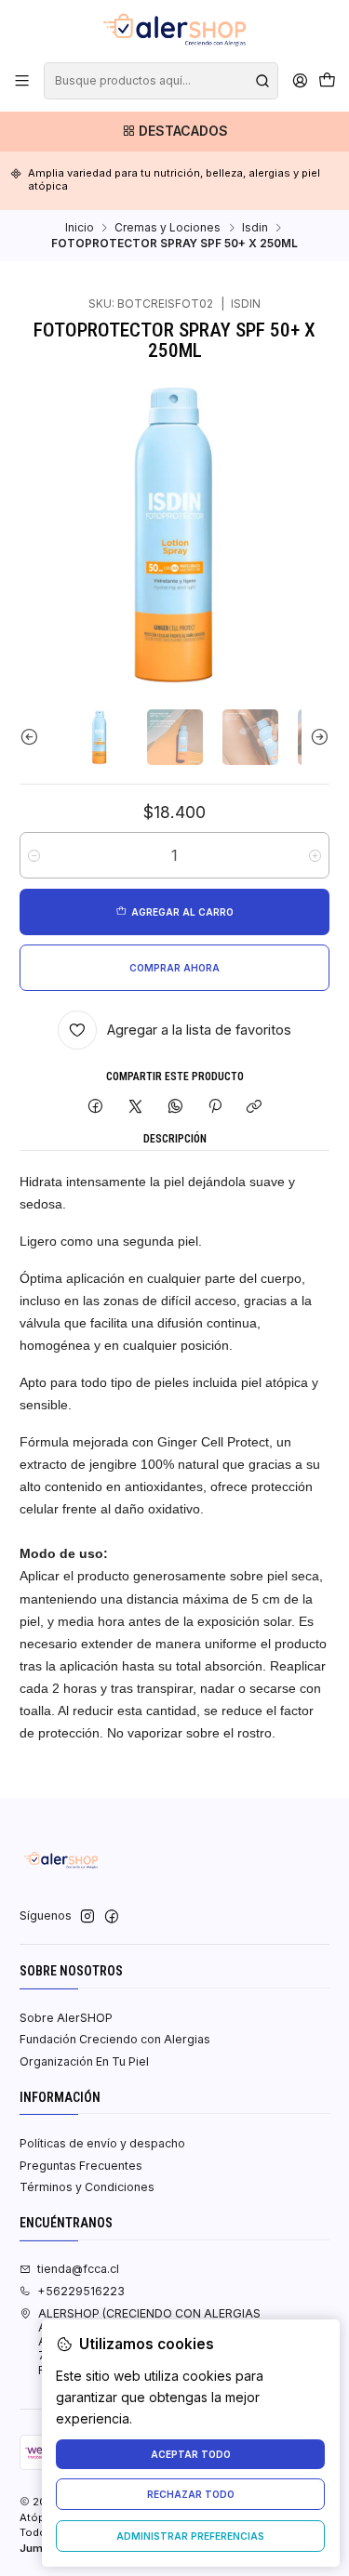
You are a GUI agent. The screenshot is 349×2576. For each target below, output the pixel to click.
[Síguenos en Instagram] (87, 1917)
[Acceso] (300, 81)
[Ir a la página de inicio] (175, 30)
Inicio (80, 228)
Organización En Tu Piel (84, 2061)
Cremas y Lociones (168, 228)
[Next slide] (315, 737)
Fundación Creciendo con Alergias (115, 2039)
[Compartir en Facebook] (96, 1107)
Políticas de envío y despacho (102, 2143)
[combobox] (161, 81)
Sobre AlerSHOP (66, 2018)
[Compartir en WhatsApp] (175, 1107)
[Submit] (262, 81)
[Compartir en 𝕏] (136, 1107)
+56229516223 (81, 2291)
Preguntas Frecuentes (81, 2166)
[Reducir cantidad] (34, 855)
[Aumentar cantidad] (315, 855)
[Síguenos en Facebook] (112, 1917)
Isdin (255, 228)
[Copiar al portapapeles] (255, 1107)
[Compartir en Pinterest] (215, 1107)
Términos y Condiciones (87, 2187)
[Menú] (22, 81)
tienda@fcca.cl (78, 2269)
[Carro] (327, 81)
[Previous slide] (34, 737)
